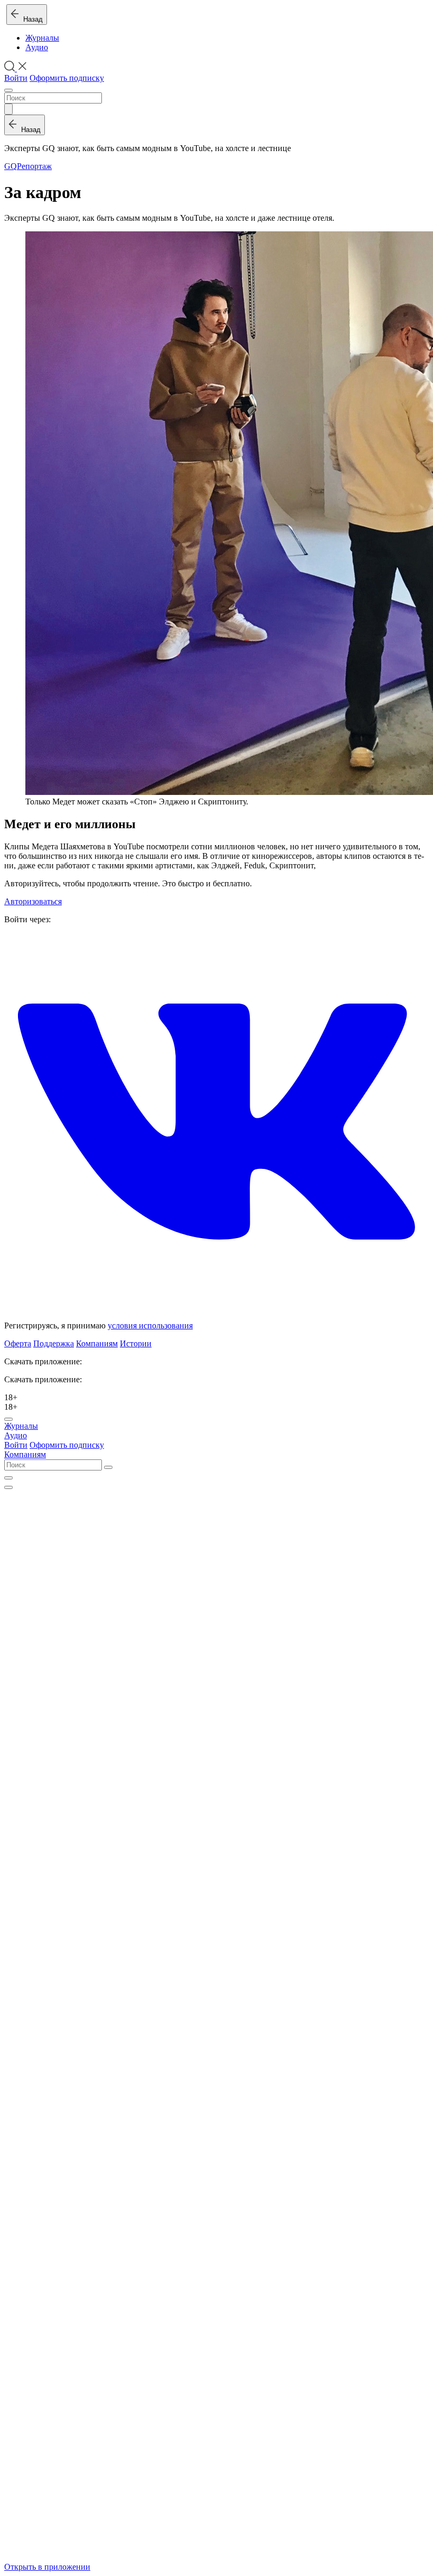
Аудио (37, 47)
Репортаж (34, 166)
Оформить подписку (67, 78)
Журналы (42, 38)
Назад (31, 19)
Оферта (18, 1343)
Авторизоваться (33, 901)
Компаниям (97, 1343)
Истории (136, 1343)
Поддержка (54, 1343)
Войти (16, 78)
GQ (11, 166)
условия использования (150, 1326)
